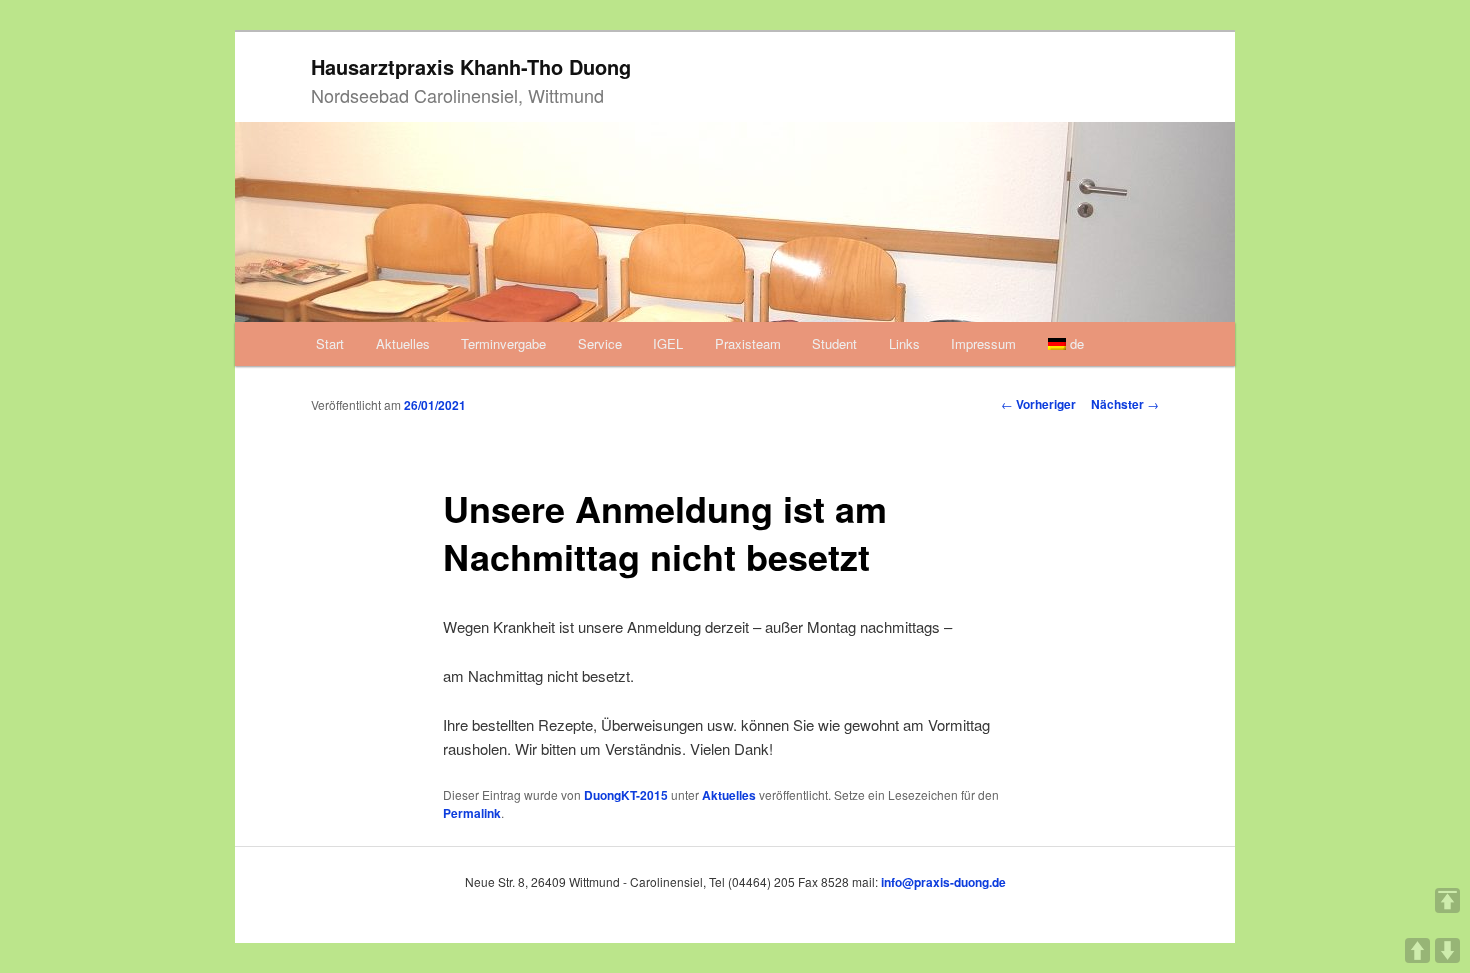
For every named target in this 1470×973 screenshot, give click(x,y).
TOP (1447, 900)
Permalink (472, 813)
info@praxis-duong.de (943, 882)
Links (904, 343)
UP (1417, 950)
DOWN (1447, 950)
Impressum (983, 343)
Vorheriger (1038, 404)
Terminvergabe (503, 343)
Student (834, 343)
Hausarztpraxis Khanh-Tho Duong (471, 66)
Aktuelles (403, 343)
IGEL (668, 343)
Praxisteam (748, 343)
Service (600, 343)
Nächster (1125, 404)
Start (330, 343)
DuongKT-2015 (626, 795)
